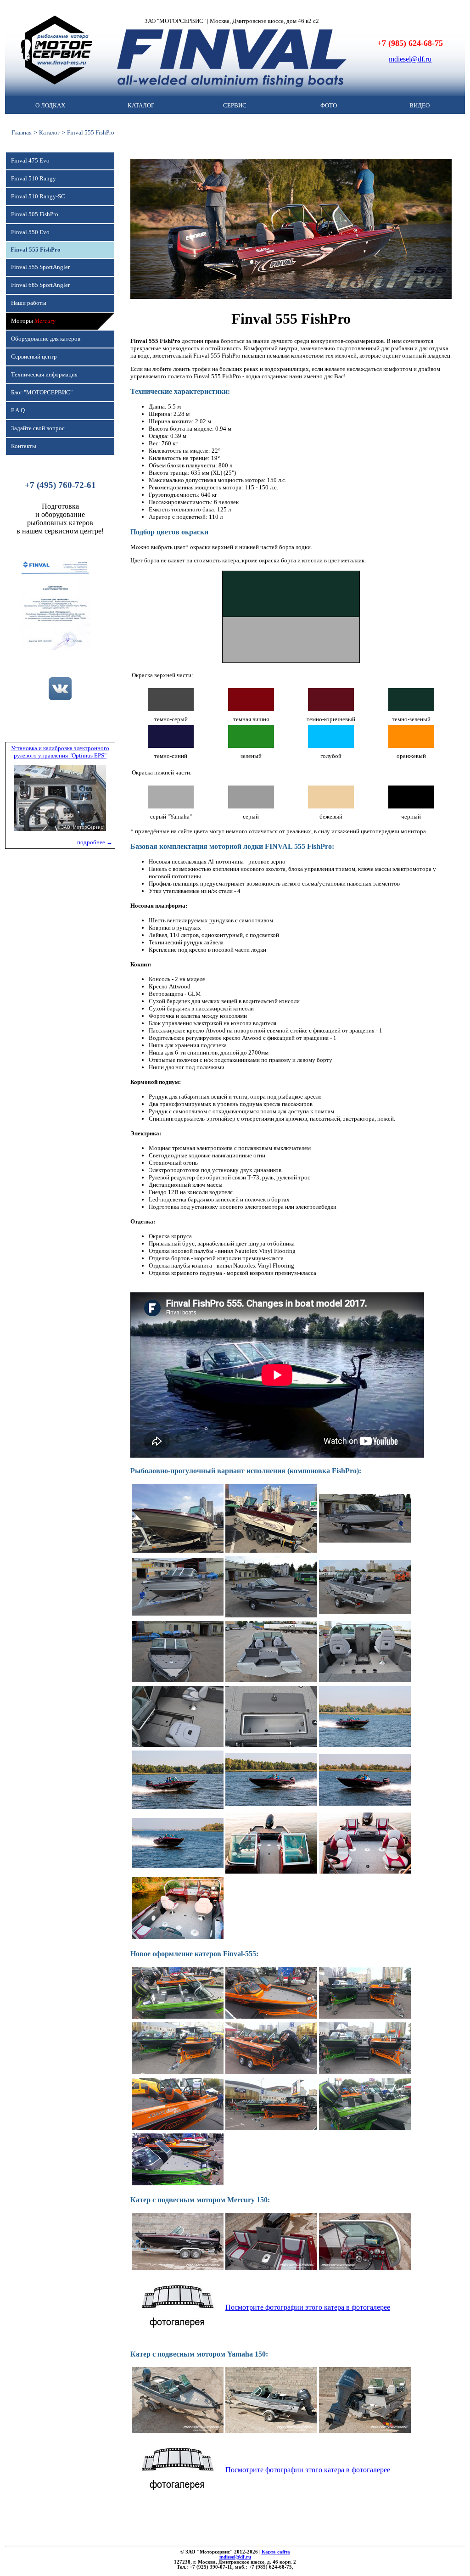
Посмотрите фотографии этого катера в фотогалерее (308, 2307)
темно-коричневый (331, 719)
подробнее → (95, 842)
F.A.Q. (19, 410)
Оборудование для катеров (46, 339)
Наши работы (29, 303)
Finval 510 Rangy (34, 179)
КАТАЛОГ (141, 106)
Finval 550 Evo (30, 232)
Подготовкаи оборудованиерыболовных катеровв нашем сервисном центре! (60, 519)
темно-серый (171, 719)
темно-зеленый (411, 719)
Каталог (49, 132)
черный (411, 817)
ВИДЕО (420, 106)
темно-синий (171, 756)
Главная (22, 132)
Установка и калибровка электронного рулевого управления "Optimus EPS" (60, 752)
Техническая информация (44, 375)
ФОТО (329, 106)
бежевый (331, 817)
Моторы (33, 321)
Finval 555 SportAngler (40, 267)
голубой (331, 756)
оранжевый (411, 756)
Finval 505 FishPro (35, 214)
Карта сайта (276, 2552)
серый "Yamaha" (171, 817)
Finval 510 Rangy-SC (38, 196)
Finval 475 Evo (30, 161)
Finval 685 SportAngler (40, 285)
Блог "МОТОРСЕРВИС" (42, 393)
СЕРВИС (235, 106)
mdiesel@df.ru (410, 59)
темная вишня (251, 719)
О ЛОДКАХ (50, 106)
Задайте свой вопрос (38, 428)
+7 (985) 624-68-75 (410, 43)
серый (251, 817)
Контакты (24, 446)
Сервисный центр (34, 357)
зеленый (251, 756)
